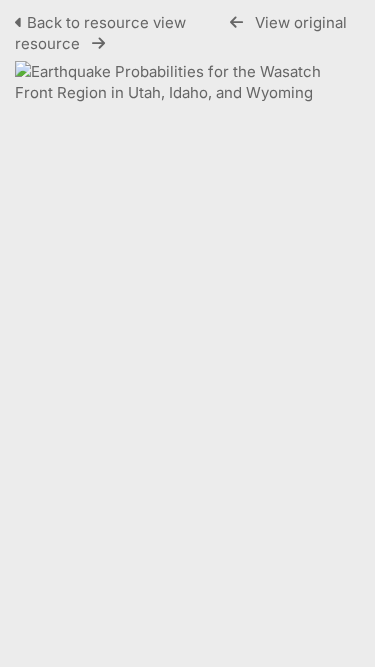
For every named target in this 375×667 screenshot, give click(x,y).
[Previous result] (236, 22)
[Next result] (98, 43)
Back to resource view (106, 22)
